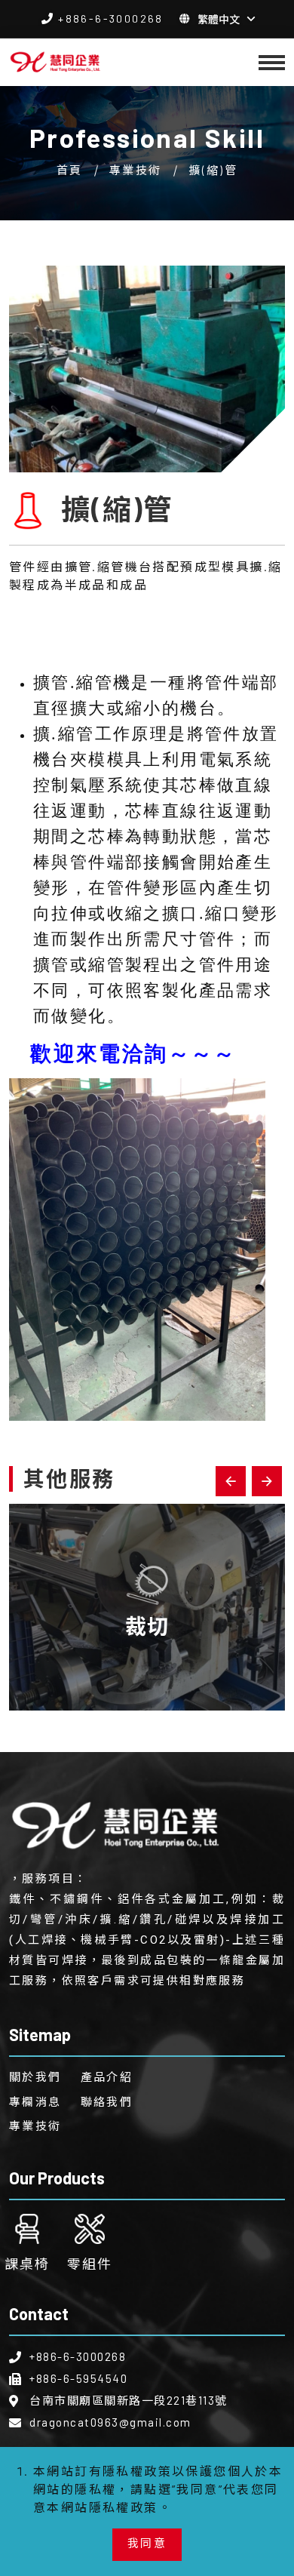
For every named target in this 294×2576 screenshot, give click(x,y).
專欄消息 (35, 2101)
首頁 (70, 170)
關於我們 (35, 2076)
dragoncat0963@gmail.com (110, 2422)
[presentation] (231, 1481)
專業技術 (136, 170)
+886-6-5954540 (78, 2378)
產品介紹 (107, 2076)
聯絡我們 (107, 2101)
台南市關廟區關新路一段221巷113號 (129, 2400)
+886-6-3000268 (111, 18)
